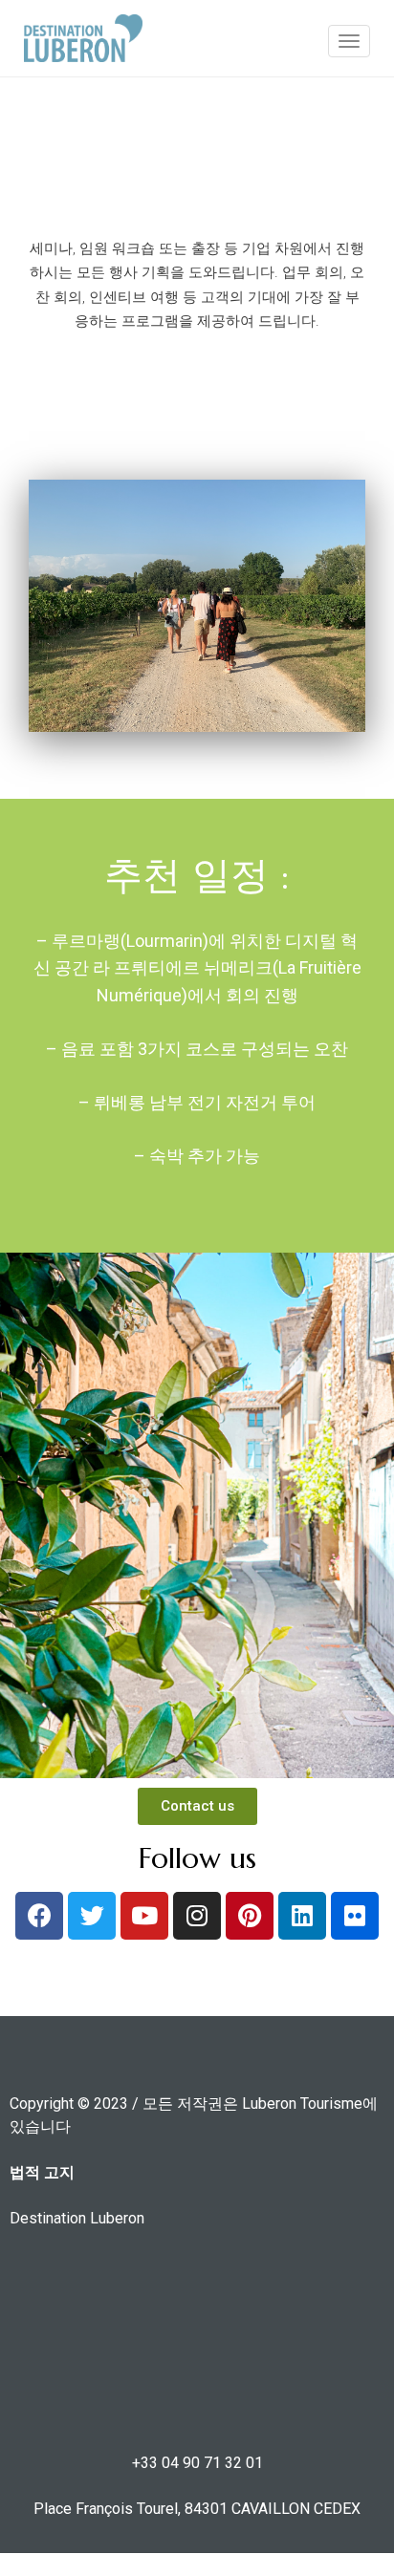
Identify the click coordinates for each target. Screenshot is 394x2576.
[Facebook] (39, 1916)
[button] (197, 1806)
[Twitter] (92, 1916)
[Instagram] (197, 1916)
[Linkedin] (302, 1916)
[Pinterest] (250, 1916)
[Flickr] (355, 1916)
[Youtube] (144, 1916)
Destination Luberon (77, 2218)
